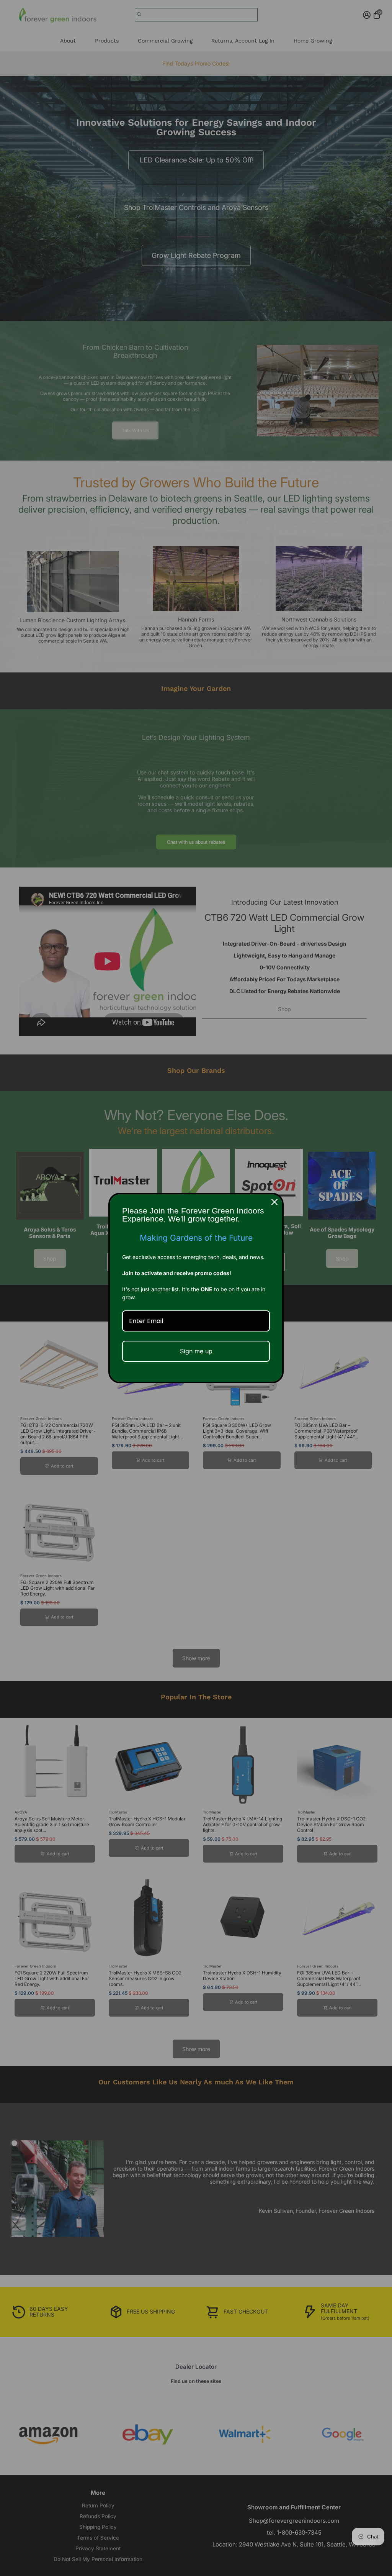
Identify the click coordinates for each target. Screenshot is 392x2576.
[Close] (274, 1202)
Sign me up (196, 1351)
